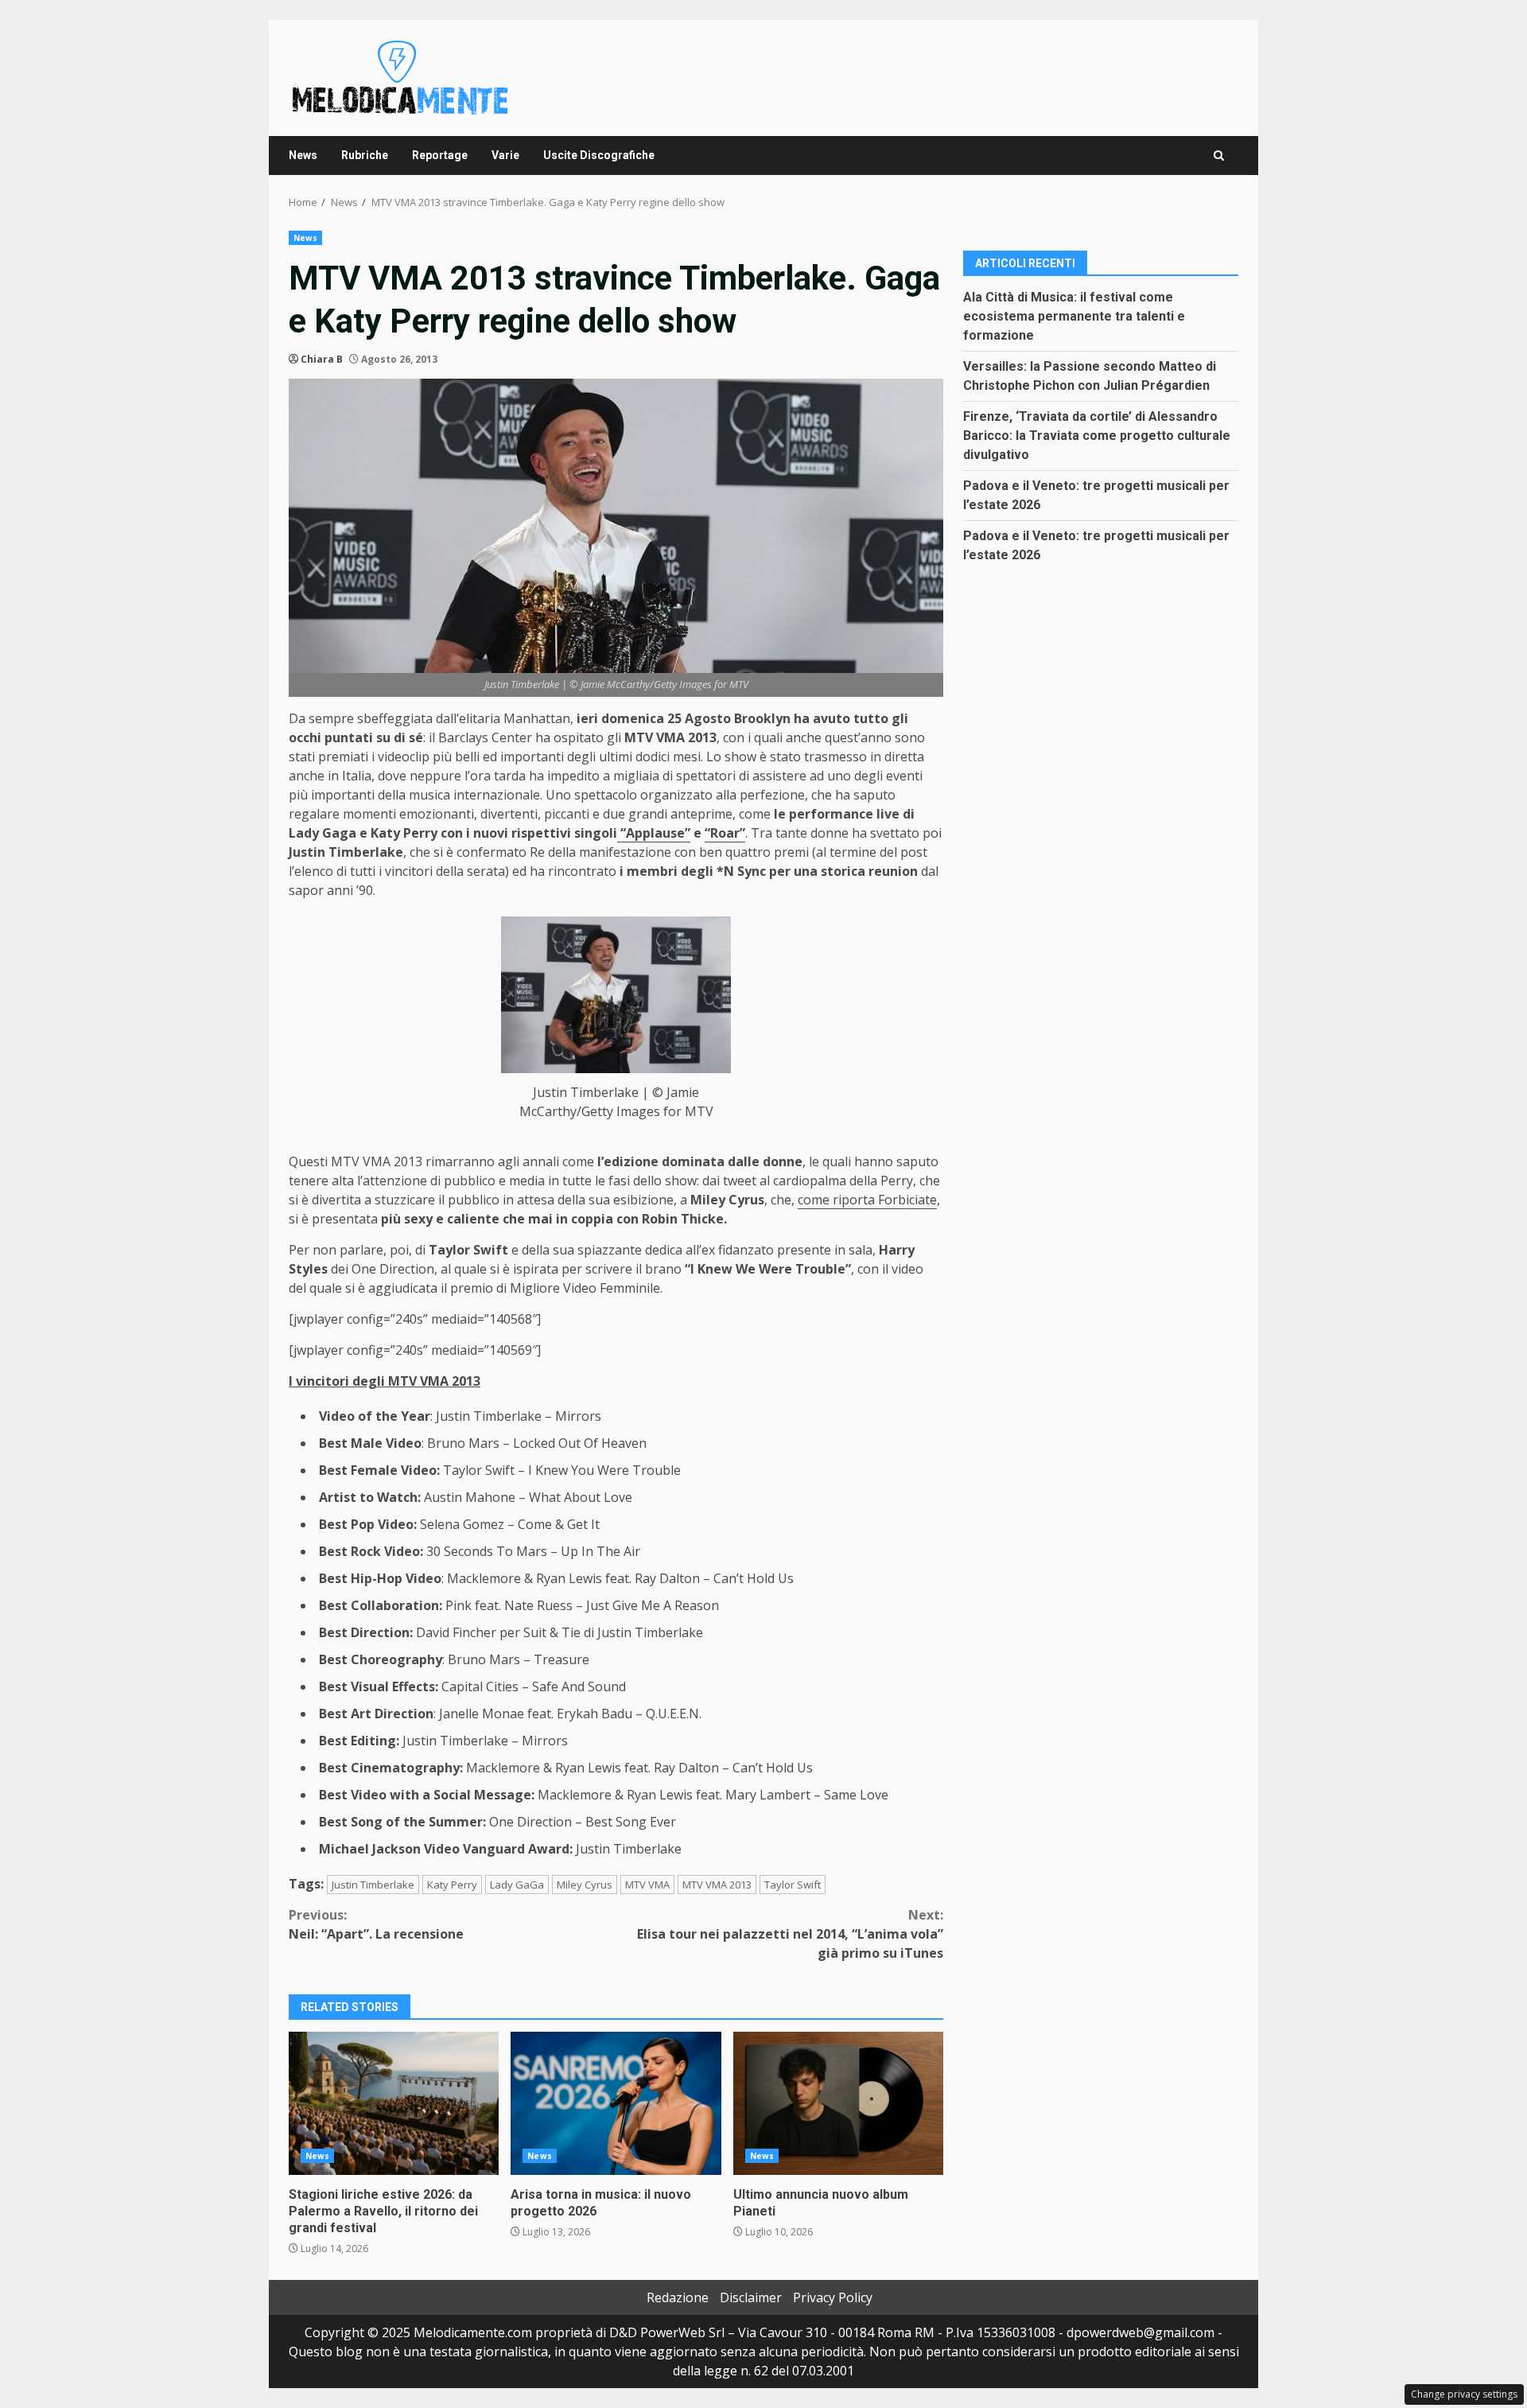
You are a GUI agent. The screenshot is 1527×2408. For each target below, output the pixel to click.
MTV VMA (647, 1885)
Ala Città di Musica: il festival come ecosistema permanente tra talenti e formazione (1074, 315)
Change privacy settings (1464, 2394)
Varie (505, 155)
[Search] (1219, 156)
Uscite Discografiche (599, 155)
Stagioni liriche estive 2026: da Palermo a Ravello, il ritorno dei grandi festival (394, 2103)
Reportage (440, 155)
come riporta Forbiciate (867, 1200)
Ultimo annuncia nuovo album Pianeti (838, 2103)
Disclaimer (751, 2297)
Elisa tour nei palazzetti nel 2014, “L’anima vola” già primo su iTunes (790, 1934)
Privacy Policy (833, 2297)
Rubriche (365, 155)
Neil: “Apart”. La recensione (376, 1924)
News (303, 155)
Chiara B (322, 359)
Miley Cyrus (585, 1885)
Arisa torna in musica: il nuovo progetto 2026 (616, 2103)
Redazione (678, 2297)
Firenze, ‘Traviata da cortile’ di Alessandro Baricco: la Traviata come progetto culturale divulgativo (1097, 435)
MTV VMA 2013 (717, 1885)
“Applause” (654, 833)
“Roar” (725, 833)
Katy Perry (452, 1885)
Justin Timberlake (373, 1885)
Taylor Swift (793, 1885)
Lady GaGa (517, 1885)
